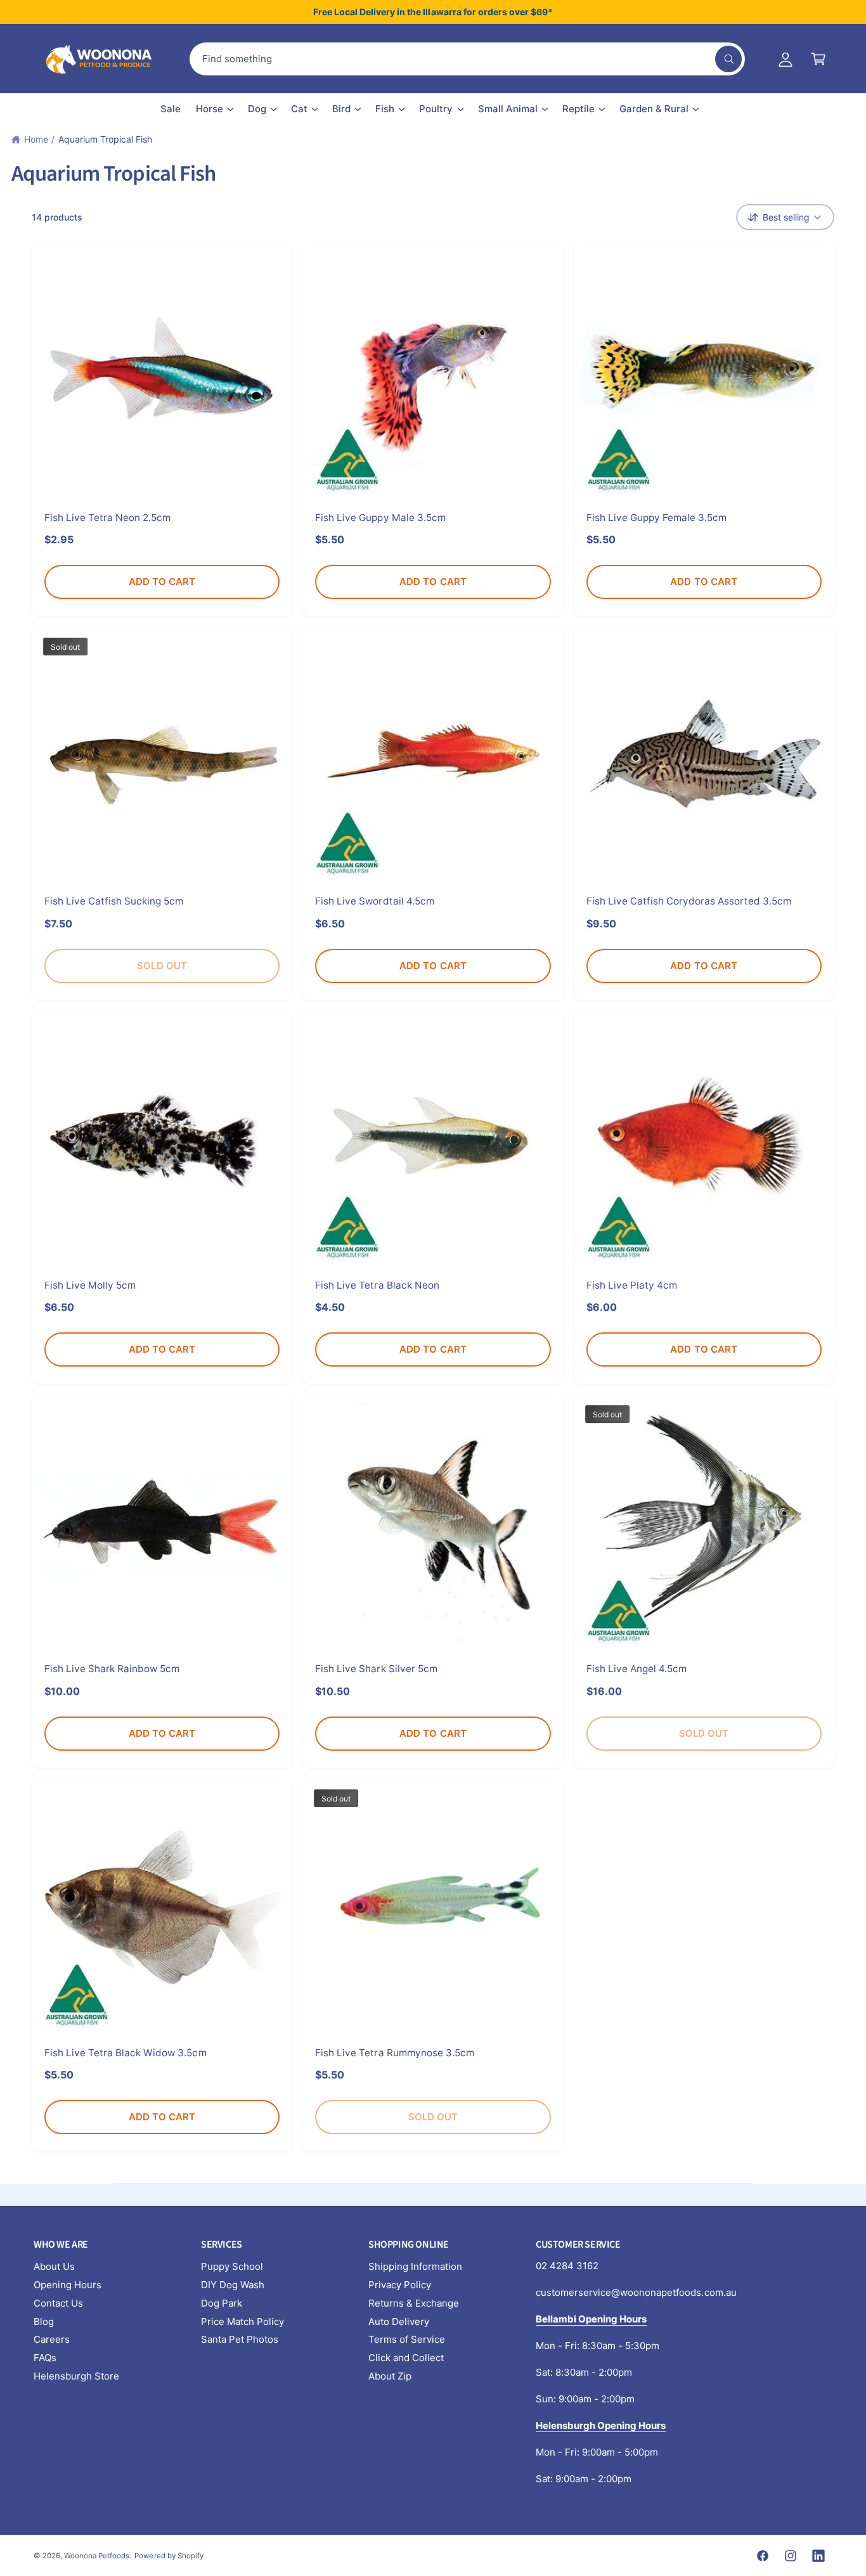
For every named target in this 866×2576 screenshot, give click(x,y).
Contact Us (58, 2303)
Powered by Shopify (169, 2556)
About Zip (390, 2376)
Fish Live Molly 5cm (90, 1285)
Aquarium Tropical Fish (105, 139)
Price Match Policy (242, 2322)
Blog (44, 2322)
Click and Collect (406, 2358)
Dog (257, 109)
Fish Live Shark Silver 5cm (376, 1669)
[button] (818, 59)
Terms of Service (407, 2339)
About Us (54, 2266)
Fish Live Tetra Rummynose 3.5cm (395, 2053)
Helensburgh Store (76, 2376)
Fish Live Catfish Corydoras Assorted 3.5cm (689, 901)
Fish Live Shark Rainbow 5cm (112, 1669)
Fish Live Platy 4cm (632, 1285)
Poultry (436, 109)
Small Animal (508, 109)
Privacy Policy (400, 2285)
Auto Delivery (399, 2322)
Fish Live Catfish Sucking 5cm (114, 901)
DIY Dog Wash (233, 2285)
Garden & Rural (654, 109)
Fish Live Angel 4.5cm (637, 1669)
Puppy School (232, 2266)
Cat (299, 109)
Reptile (578, 109)
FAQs (45, 2358)
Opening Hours (68, 2285)
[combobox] (467, 59)
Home (36, 139)
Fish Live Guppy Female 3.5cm (656, 518)
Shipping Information (415, 2266)
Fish (385, 109)
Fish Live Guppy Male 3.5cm (380, 518)
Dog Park (222, 2303)
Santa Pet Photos (240, 2339)
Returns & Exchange (414, 2303)
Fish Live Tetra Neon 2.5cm (107, 518)
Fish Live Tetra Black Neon (377, 1285)
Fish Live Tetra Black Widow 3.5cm (126, 2053)
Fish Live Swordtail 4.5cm (374, 901)
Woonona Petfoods (97, 2556)
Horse (210, 109)
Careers (52, 2339)
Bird (341, 109)
